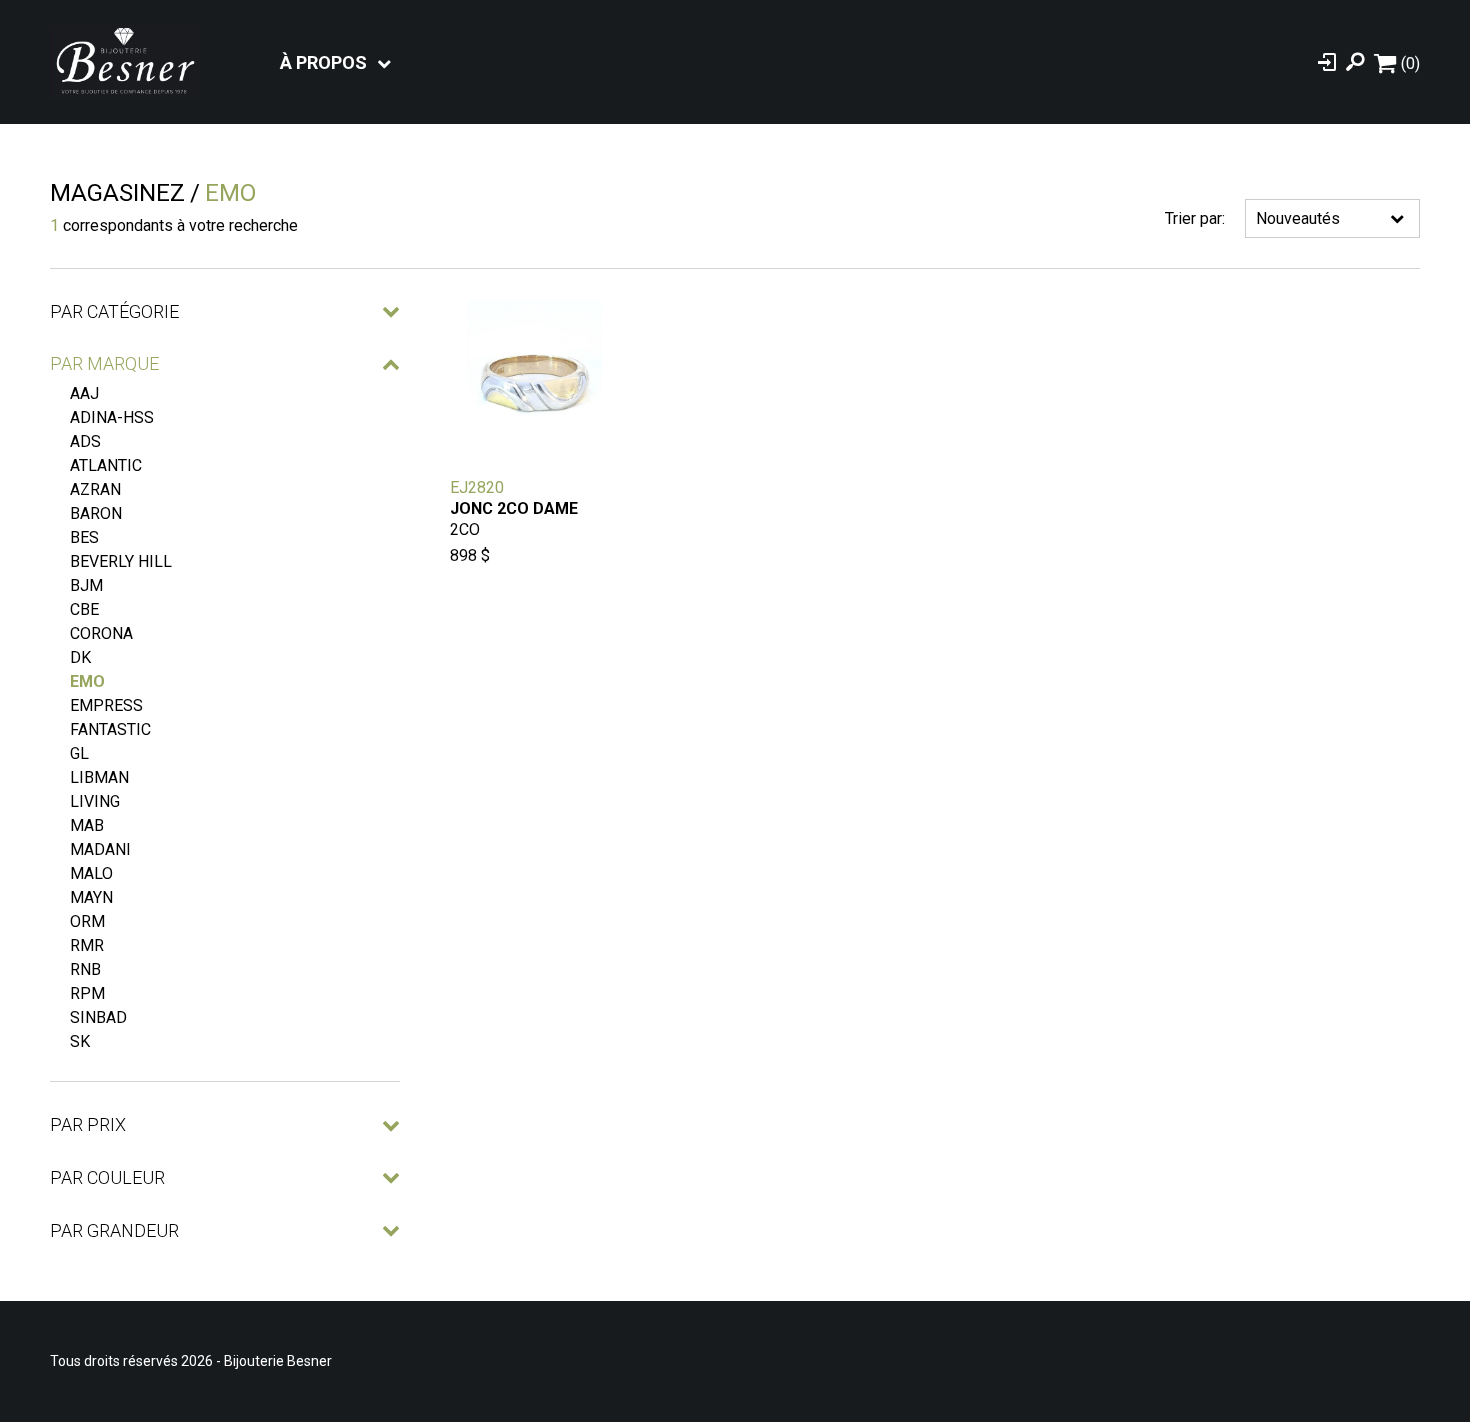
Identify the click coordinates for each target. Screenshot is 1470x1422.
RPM (87, 993)
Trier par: (1195, 218)
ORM (87, 921)
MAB (87, 825)
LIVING (95, 801)
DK (80, 657)
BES (84, 537)
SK (80, 1041)
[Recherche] (1355, 62)
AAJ (84, 393)
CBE (84, 609)
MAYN (91, 897)
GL (79, 753)
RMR (87, 945)
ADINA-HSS (112, 417)
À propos (323, 62)
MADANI (100, 849)
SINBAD (98, 1017)
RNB (85, 969)
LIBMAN (99, 777)
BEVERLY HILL (121, 561)
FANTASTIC (110, 729)
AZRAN (95, 489)
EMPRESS (106, 705)
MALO (91, 873)
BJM (86, 585)
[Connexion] (1327, 62)
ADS (85, 441)
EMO (87, 681)
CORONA (101, 633)
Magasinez (117, 193)
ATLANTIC (106, 465)
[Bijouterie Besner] (125, 62)
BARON (96, 513)
